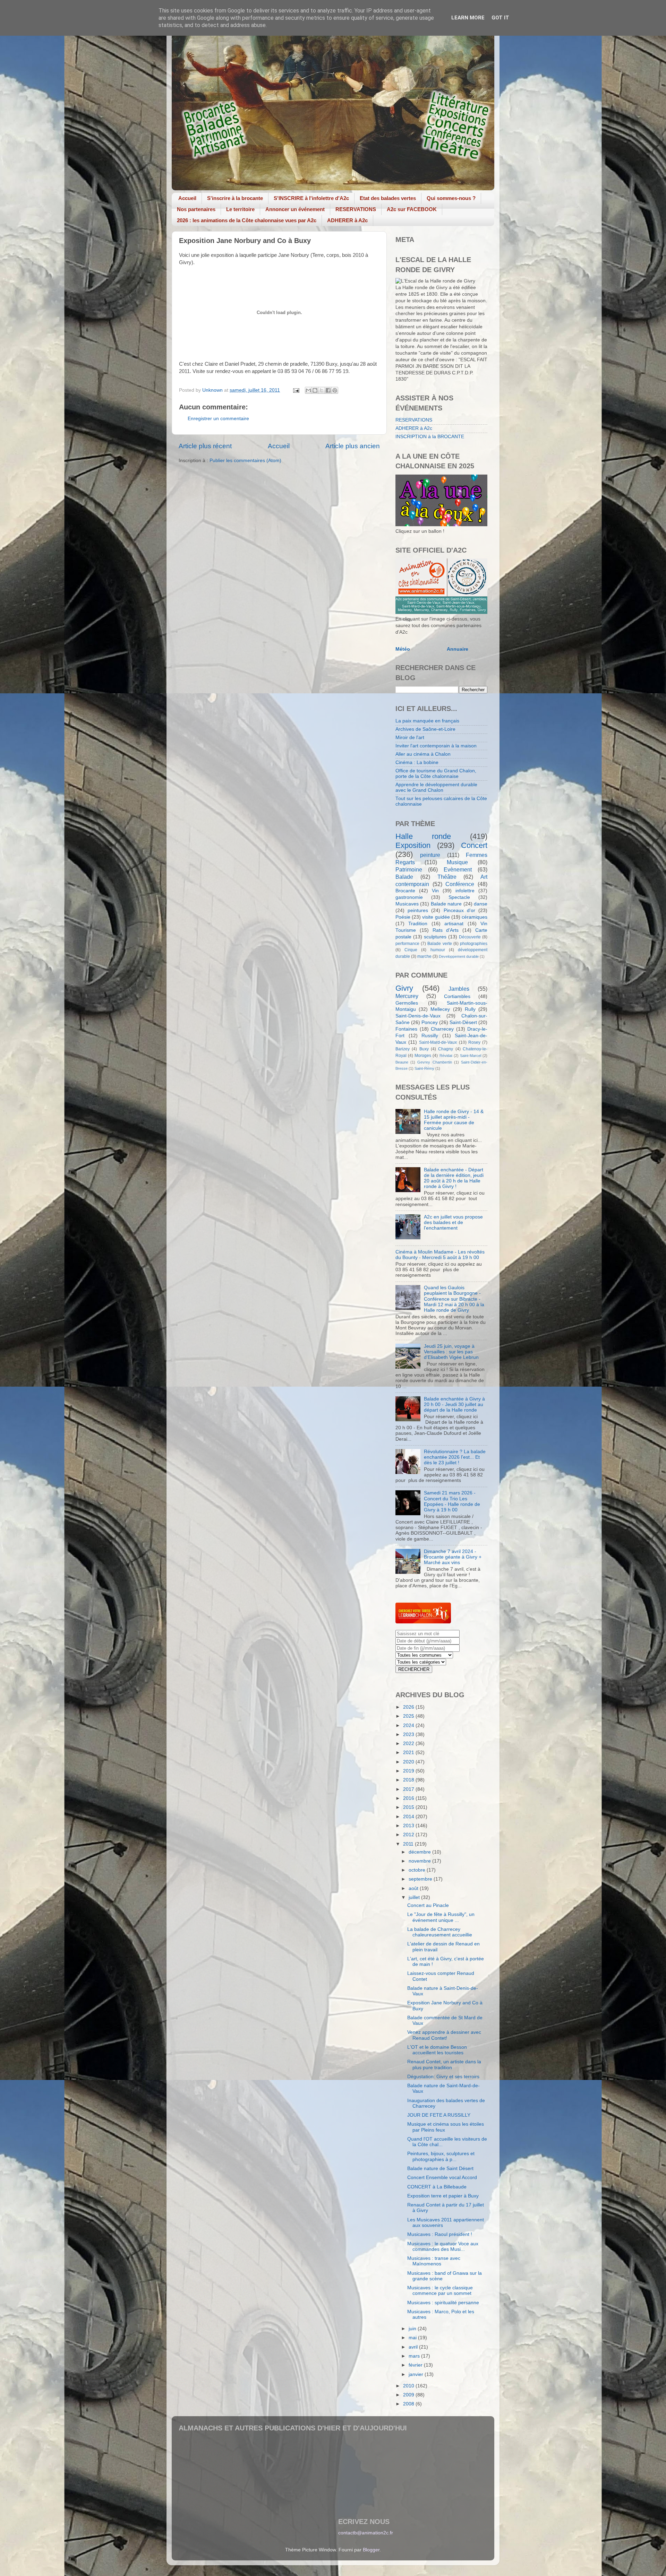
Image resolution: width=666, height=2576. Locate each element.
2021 (409, 1753)
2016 (409, 1798)
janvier (417, 2374)
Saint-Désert (463, 1022)
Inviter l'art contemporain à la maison (436, 746)
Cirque (411, 950)
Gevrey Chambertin (434, 1062)
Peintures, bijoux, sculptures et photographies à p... (441, 2156)
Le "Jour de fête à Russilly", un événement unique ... (441, 1917)
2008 (409, 2404)
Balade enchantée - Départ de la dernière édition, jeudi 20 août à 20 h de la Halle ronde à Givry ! (454, 1178)
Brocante (405, 891)
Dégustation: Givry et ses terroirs (443, 2077)
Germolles (407, 1003)
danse (481, 904)
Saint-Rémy (424, 1068)
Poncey (430, 1022)
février (416, 2365)
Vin (435, 891)
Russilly (430, 1036)
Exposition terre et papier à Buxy (443, 2196)
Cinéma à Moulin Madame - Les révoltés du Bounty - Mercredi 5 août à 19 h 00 (440, 1255)
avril (414, 2347)
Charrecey (442, 1029)
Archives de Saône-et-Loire (425, 729)
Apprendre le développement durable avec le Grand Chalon (436, 787)
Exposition (413, 845)
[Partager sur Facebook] (328, 390)
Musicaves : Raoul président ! (440, 2234)
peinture (430, 855)
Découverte (470, 937)
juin (413, 2329)
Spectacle (459, 897)
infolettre (465, 891)
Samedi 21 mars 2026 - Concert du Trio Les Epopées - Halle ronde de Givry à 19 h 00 (452, 1501)
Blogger (371, 2550)
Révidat (446, 1056)
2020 (409, 1762)
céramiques (475, 917)
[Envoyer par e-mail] (308, 390)
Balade (404, 877)
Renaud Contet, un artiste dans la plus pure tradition (444, 2065)
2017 (409, 1789)
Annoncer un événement (295, 209)
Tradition (418, 924)
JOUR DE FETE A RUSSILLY (439, 2115)
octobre (418, 1870)
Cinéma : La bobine (417, 762)
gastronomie (409, 897)
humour (438, 950)
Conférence (460, 884)
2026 (409, 1707)
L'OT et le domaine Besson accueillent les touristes (437, 2050)
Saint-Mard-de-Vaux (438, 1042)
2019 (409, 1771)
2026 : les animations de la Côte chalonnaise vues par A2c (247, 220)
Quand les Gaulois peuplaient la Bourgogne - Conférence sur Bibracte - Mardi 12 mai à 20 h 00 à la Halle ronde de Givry (454, 1299)
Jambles (459, 989)
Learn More (468, 18)
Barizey (403, 1049)
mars (415, 2356)
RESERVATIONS (356, 209)
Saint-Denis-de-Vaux (418, 1016)
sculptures (435, 937)
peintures (418, 910)
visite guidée (436, 917)
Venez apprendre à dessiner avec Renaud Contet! (444, 2035)
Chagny (446, 1049)
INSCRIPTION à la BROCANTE (430, 437)
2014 (409, 1817)
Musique (457, 862)
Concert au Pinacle (428, 1905)
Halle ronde (423, 836)
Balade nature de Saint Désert (440, 2169)
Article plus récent (205, 446)
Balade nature (446, 904)
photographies (474, 944)
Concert (474, 845)
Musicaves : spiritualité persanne (443, 2303)
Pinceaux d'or (459, 910)
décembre (420, 1852)
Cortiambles (457, 996)
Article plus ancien (353, 446)
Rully (470, 1009)
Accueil (187, 198)
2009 (409, 2395)
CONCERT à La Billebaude (437, 2187)
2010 (409, 2386)
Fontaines (406, 1029)
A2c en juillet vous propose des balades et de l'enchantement (453, 1222)
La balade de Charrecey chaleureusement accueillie (440, 1932)
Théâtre (447, 877)
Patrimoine (409, 869)
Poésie (403, 917)
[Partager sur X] (322, 390)
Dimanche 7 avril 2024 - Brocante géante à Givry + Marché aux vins (453, 1557)
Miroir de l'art (410, 738)
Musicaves (407, 904)
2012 (409, 1835)
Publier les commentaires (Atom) (245, 461)
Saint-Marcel (471, 1056)
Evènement (458, 869)
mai (413, 2338)
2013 (409, 1826)
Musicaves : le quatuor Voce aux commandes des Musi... (443, 2247)
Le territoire (240, 209)
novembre (420, 1861)
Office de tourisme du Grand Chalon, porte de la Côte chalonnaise (436, 774)
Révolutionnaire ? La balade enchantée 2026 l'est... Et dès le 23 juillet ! (455, 1457)
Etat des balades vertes (388, 198)
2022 (409, 1744)
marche (424, 956)
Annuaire (458, 649)
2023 (409, 1734)
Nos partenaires (196, 209)
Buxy (424, 1049)
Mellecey (440, 1009)
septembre (421, 1879)
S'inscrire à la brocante (235, 198)
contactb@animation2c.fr (366, 2533)
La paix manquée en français (427, 721)
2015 (409, 1807)
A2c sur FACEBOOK (412, 209)
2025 (409, 1716)
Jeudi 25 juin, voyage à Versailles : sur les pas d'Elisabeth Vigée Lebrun (451, 1352)
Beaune (402, 1062)
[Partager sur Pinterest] (335, 390)
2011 (409, 1844)
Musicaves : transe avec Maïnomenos (434, 2261)
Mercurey (407, 996)
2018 (409, 1780)
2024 (409, 1725)
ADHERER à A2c (347, 220)
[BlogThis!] (315, 390)
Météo (403, 649)
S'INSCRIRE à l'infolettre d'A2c (311, 198)
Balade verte (439, 944)
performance (407, 944)
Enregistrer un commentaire (218, 419)
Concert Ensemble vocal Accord (442, 2178)
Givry (404, 988)
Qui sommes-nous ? (451, 198)
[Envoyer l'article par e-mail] (296, 390)
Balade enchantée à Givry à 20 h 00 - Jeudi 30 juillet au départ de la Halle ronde (454, 1404)
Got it (500, 18)
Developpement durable (459, 956)
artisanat (454, 924)
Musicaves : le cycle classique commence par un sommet (440, 2291)
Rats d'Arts (446, 930)
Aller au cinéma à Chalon (423, 754)
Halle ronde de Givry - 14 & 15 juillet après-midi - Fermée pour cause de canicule (454, 1120)
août (414, 1888)
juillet (415, 1897)
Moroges (423, 1056)
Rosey (474, 1042)
